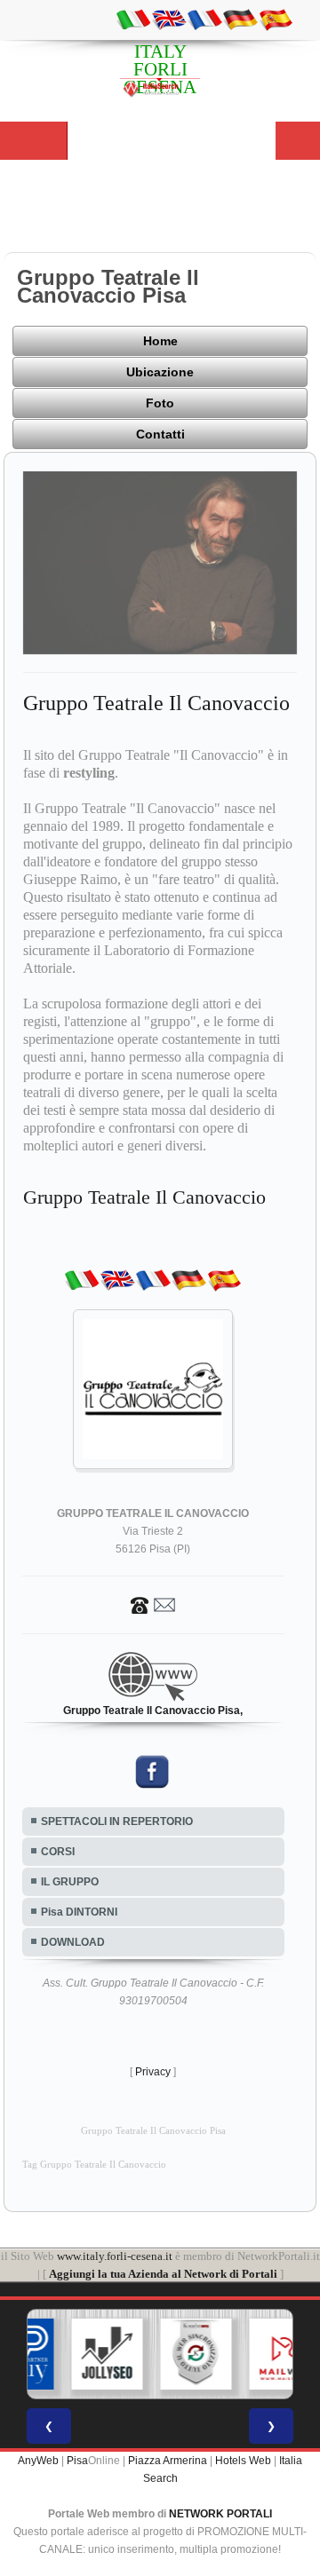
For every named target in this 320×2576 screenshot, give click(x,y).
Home (160, 341)
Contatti (160, 434)
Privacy (153, 2072)
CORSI (58, 1852)
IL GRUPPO (70, 1882)
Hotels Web (243, 2461)
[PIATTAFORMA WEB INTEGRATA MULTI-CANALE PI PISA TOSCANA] (163, 2354)
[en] (169, 19)
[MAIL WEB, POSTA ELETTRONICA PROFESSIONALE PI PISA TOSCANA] (252, 2354)
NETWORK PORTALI (220, 2514)
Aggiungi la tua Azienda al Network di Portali (163, 2274)
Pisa (77, 2461)
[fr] (204, 19)
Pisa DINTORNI (79, 1912)
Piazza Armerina (168, 2461)
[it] (133, 19)
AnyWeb (38, 2461)
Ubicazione (160, 372)
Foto (160, 403)
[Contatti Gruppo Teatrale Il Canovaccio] (153, 1604)
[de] (240, 19)
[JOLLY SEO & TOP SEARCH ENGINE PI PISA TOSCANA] (74, 2354)
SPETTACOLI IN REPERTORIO (117, 1821)
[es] (276, 19)
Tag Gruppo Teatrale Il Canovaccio (94, 2165)
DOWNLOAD (73, 1942)
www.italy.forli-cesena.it (115, 2256)
